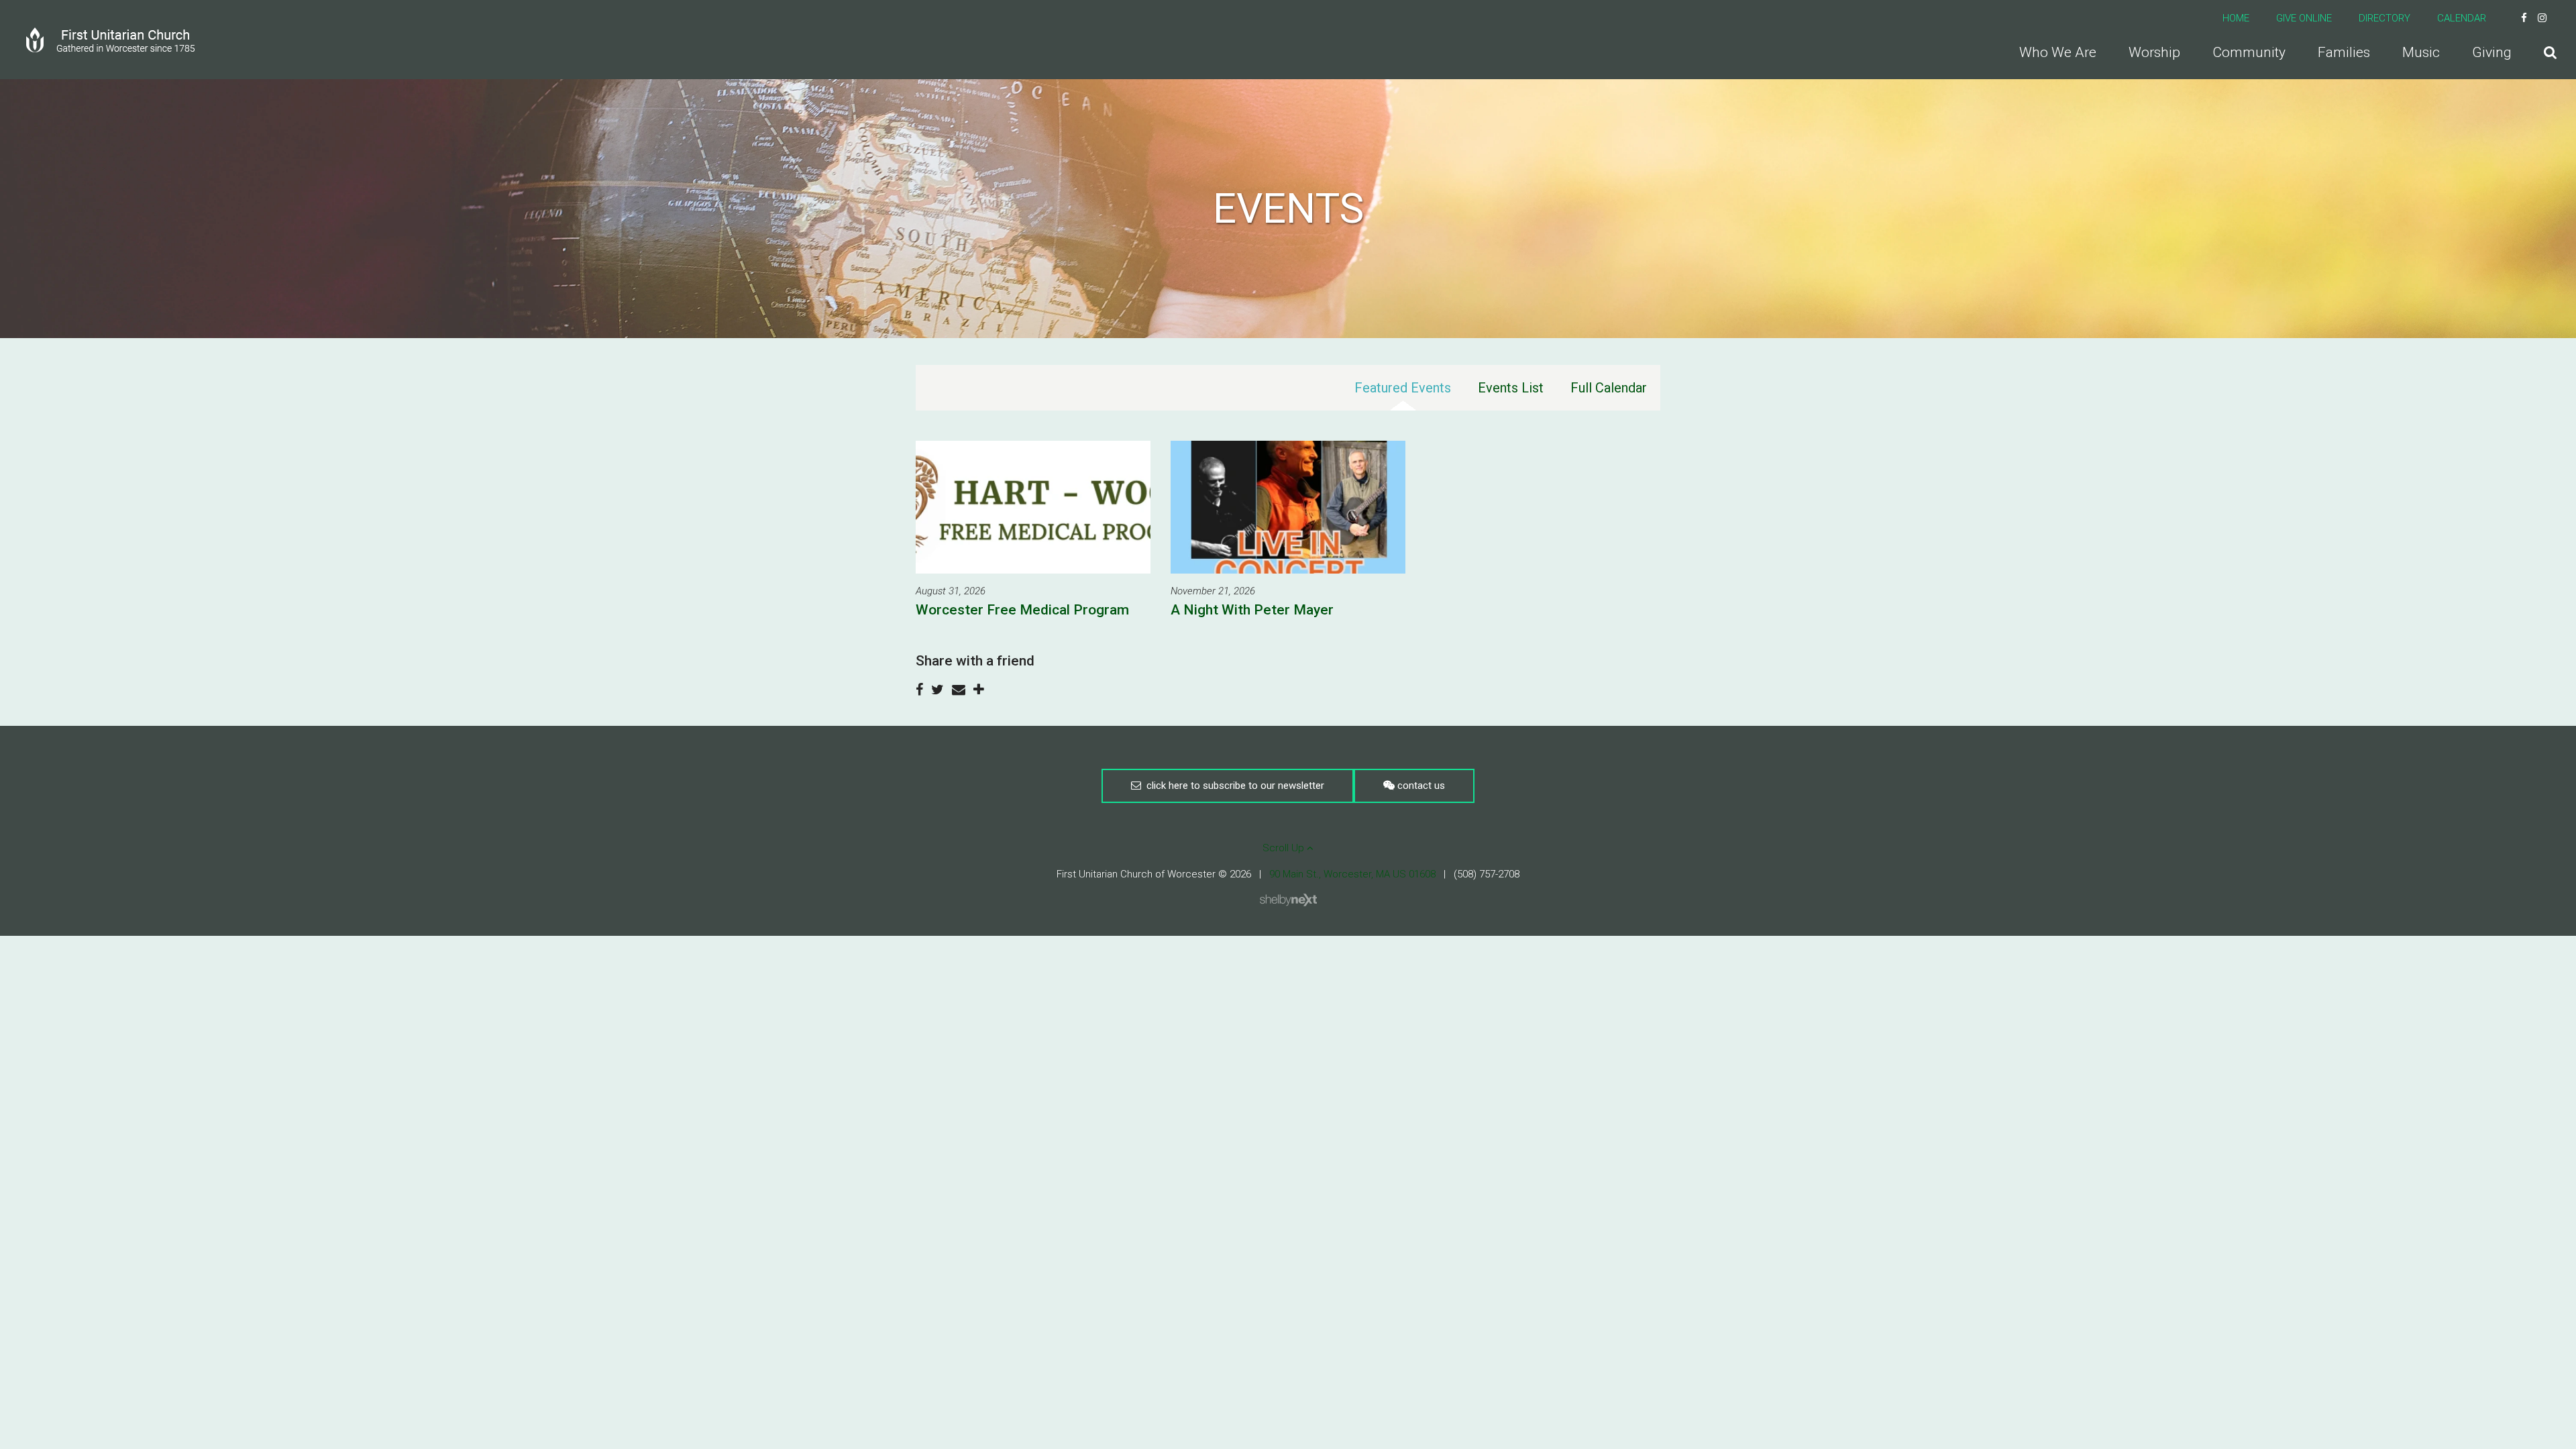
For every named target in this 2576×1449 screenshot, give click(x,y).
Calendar (2462, 18)
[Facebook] (2524, 18)
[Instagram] (2542, 18)
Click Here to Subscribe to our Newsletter (1233, 786)
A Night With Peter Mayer (1252, 610)
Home (2236, 18)
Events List (1511, 388)
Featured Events (1403, 388)
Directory (2384, 18)
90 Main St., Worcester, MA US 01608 (1352, 874)
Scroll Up (1285, 848)
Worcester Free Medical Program (1022, 610)
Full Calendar (1609, 388)
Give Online (2304, 18)
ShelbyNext (1288, 900)
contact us (1420, 786)
